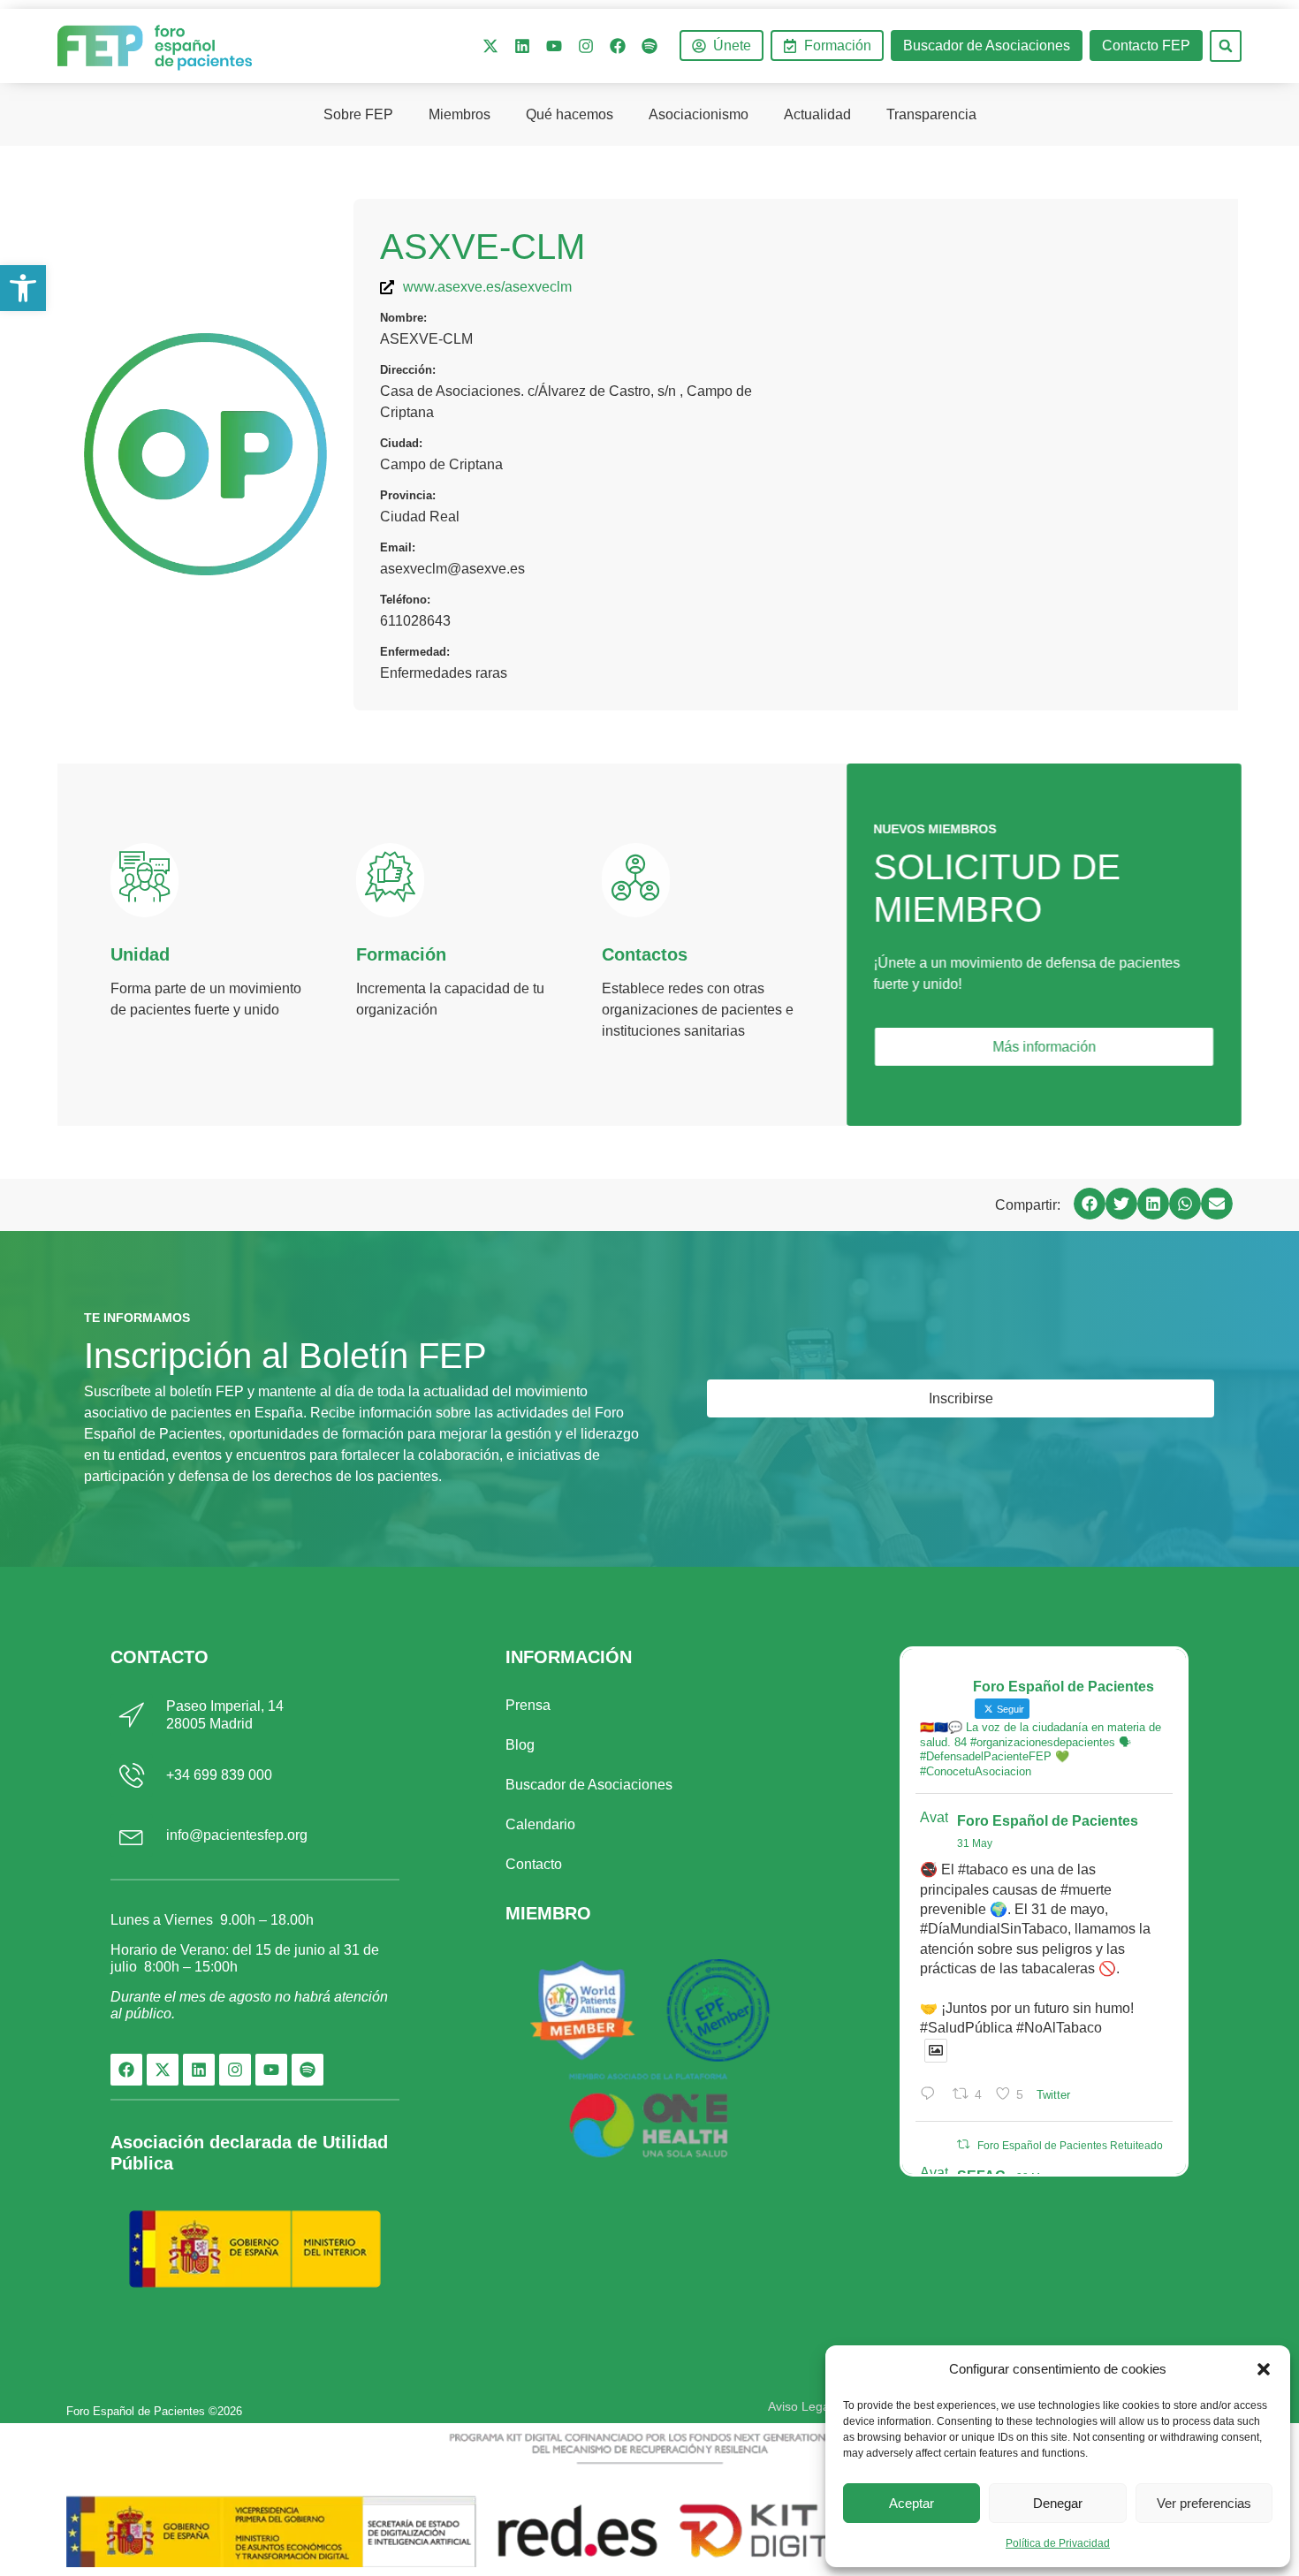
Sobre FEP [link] (358, 114)
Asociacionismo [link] (699, 114)
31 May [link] (975, 1843)
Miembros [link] (460, 114)
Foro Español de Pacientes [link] (1048, 1821)
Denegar (1058, 2503)
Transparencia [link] (931, 114)
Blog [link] (520, 1745)
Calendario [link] (540, 1824)
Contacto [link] (534, 1864)
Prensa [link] (528, 1705)
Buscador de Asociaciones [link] (589, 1785)
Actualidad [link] (817, 114)
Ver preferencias (1204, 2503)
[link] (23, 288)
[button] (1264, 2369)
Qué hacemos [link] (570, 114)
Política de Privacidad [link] (1058, 2543)
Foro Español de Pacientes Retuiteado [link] (1070, 2146)
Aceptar (912, 2503)
